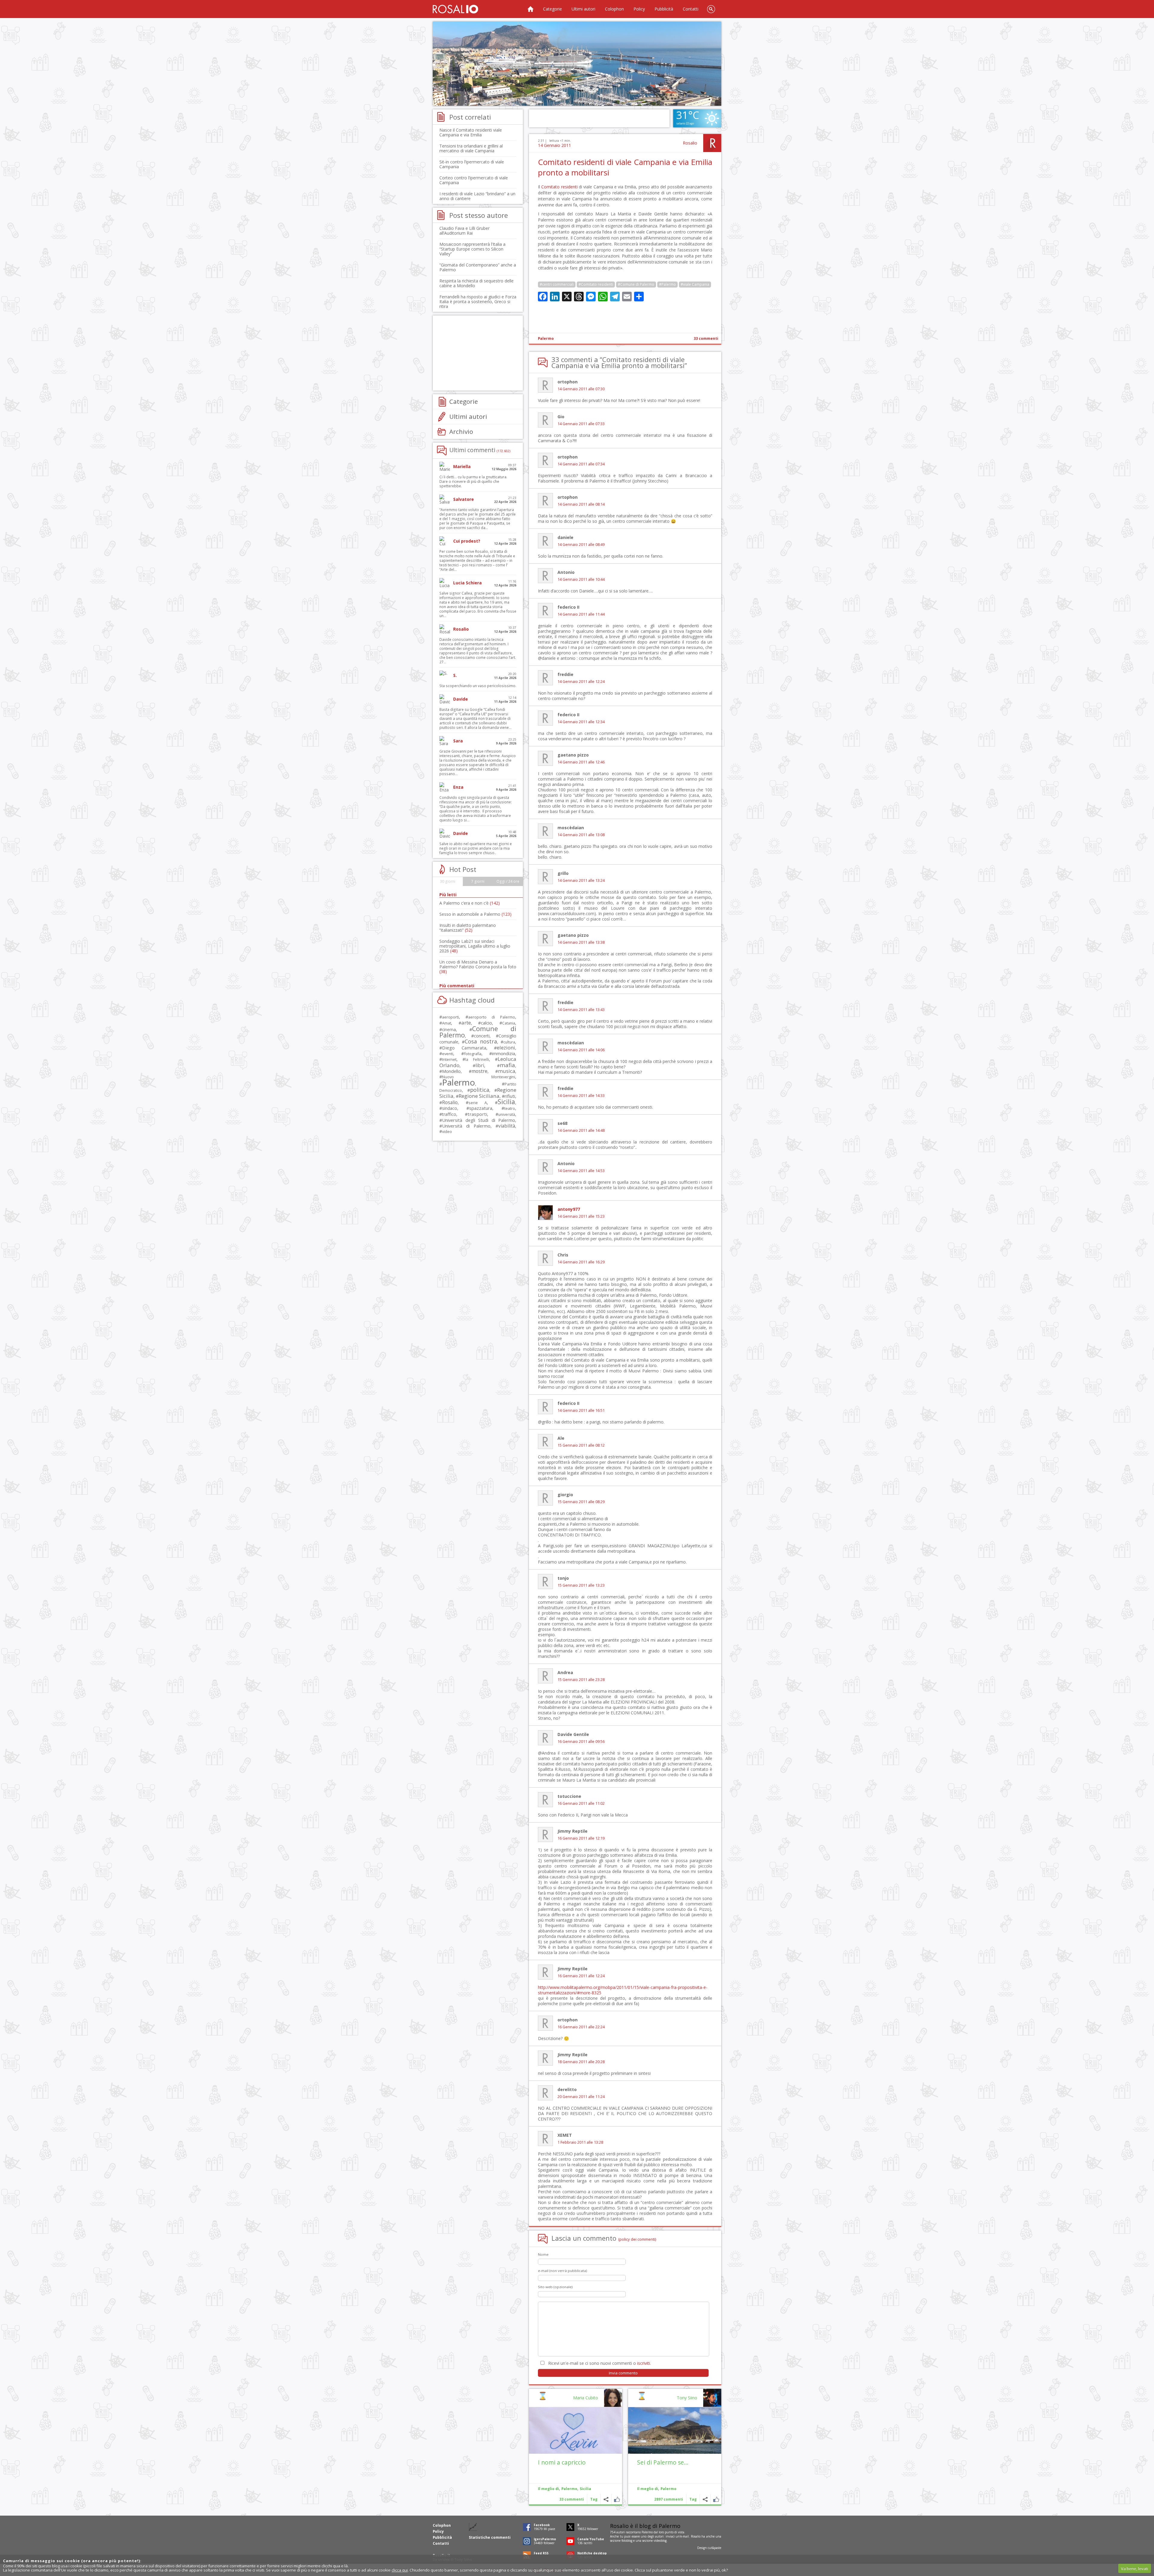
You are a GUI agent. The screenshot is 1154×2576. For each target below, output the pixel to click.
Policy (639, 9)
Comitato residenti (559, 187)
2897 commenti (669, 2499)
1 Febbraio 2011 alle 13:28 (580, 2142)
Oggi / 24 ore (508, 881)
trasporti (477, 1114)
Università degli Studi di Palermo (479, 1120)
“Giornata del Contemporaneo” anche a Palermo (478, 267)
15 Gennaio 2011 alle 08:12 (581, 1445)
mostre (479, 1071)
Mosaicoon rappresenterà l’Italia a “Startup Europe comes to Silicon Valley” (472, 249)
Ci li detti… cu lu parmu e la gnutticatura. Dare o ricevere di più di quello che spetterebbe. (473, 481)
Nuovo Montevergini (479, 1077)
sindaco (450, 1108)
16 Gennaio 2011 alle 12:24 (581, 1976)
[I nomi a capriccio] (575, 2430)
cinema (449, 1029)
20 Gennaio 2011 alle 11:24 (581, 2097)
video (447, 1131)
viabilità (507, 1126)
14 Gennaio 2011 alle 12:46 (581, 762)
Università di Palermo (466, 1126)
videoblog (660, 2541)
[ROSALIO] (455, 9)
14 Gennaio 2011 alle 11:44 (581, 614)
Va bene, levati (1134, 2568)
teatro (510, 1108)
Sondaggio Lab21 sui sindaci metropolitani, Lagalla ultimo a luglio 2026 (475, 946)
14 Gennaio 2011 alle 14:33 (581, 1096)
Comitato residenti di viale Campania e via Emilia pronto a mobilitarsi (625, 167)
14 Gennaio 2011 (554, 145)
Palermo (546, 338)
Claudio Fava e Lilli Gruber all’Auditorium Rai (464, 231)
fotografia (473, 1054)
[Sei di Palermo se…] (675, 2430)
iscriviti (644, 2363)
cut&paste (714, 2548)
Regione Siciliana (479, 1096)
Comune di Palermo (478, 1032)
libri (480, 1065)
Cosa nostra (481, 1041)
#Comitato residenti (596, 284)
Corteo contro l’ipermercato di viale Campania (474, 180)
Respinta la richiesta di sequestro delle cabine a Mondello (476, 283)
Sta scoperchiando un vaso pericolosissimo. (478, 686)
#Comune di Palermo (636, 284)
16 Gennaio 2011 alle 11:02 (581, 1803)
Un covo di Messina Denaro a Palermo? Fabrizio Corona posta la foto (478, 967)
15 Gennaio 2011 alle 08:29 (581, 1502)
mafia (507, 1065)
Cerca (711, 9)
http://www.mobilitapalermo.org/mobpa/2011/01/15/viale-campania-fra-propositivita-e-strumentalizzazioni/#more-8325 (623, 1990)
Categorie (553, 9)
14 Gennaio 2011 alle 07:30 (581, 389)
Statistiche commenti (490, 2537)
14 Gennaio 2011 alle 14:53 (581, 1171)
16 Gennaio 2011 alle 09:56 (581, 1742)
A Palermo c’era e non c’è (470, 903)
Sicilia (585, 2489)
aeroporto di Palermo (492, 1017)
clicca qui (400, 2570)
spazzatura (481, 1108)
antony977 (569, 1209)
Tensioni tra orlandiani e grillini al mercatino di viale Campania (471, 148)
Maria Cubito (586, 2398)
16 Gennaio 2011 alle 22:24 (581, 2027)
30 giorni (448, 881)
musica (507, 1071)
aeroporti (450, 1017)
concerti (482, 1036)
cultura (509, 1042)
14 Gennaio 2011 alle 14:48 (581, 1130)
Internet (449, 1059)
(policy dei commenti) (637, 2239)
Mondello (451, 1071)
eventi (448, 1054)
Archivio (461, 431)
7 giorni (478, 881)
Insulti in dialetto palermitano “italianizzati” (468, 928)
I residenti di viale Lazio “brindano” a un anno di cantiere (477, 196)
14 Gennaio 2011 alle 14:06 (581, 1050)
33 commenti (706, 338)
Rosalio (690, 143)
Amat (447, 1023)
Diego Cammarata (464, 1048)
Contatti (691, 9)
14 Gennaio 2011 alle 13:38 (581, 942)
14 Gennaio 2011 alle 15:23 (581, 1216)
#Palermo (667, 284)
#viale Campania (695, 284)
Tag (693, 2499)
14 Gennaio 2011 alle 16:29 (581, 1262)
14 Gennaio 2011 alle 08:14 (581, 504)
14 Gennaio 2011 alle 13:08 (581, 835)
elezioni (506, 1047)
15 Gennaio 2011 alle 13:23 (581, 1585)
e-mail (685, 2536)
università (507, 1114)
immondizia (504, 1053)
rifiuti (510, 1096)
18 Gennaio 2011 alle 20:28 (581, 2062)
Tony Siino (687, 2398)
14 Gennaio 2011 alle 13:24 (581, 880)
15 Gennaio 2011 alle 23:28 (581, 1680)
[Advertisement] (577, 64)
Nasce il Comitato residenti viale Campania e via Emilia (471, 132)
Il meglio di (648, 2489)
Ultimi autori (583, 9)
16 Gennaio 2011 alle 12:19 (581, 1838)
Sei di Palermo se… (663, 2462)
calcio (486, 1023)
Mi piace (716, 2499)
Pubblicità (664, 9)
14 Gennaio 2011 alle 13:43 (581, 1010)
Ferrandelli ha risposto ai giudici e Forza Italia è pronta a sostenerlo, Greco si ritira (478, 301)
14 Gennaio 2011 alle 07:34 (581, 464)
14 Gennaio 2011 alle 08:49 (581, 545)
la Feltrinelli (477, 1060)
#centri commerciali (557, 284)
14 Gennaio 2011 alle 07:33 (581, 424)
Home (530, 9)
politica (480, 1090)
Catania (509, 1023)
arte (466, 1023)
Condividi (705, 2499)
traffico (449, 1114)
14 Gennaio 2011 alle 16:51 (581, 1410)
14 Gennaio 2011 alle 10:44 (581, 579)
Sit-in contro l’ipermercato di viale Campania (472, 164)
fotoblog (627, 2541)
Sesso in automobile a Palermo (475, 914)
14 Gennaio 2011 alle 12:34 (581, 722)
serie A (478, 1103)
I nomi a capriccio (562, 2462)
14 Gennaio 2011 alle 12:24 (581, 682)
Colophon (614, 9)
